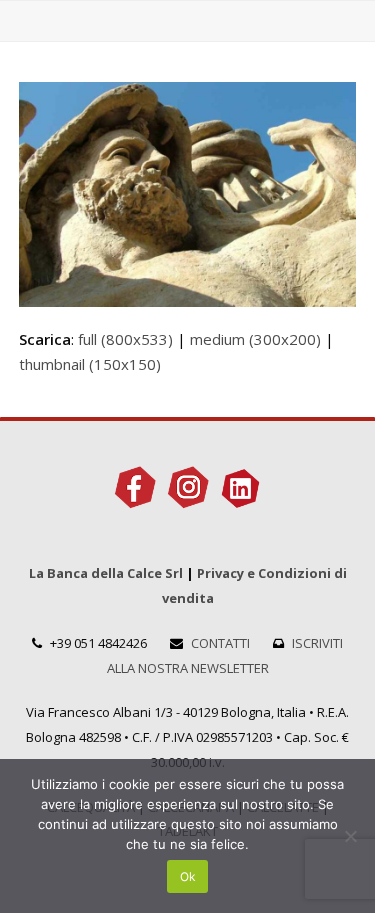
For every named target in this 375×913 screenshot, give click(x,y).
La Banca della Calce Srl (106, 573)
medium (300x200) (255, 339)
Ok (188, 876)
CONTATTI (220, 643)
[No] (350, 836)
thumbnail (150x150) (90, 364)
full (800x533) (125, 339)
